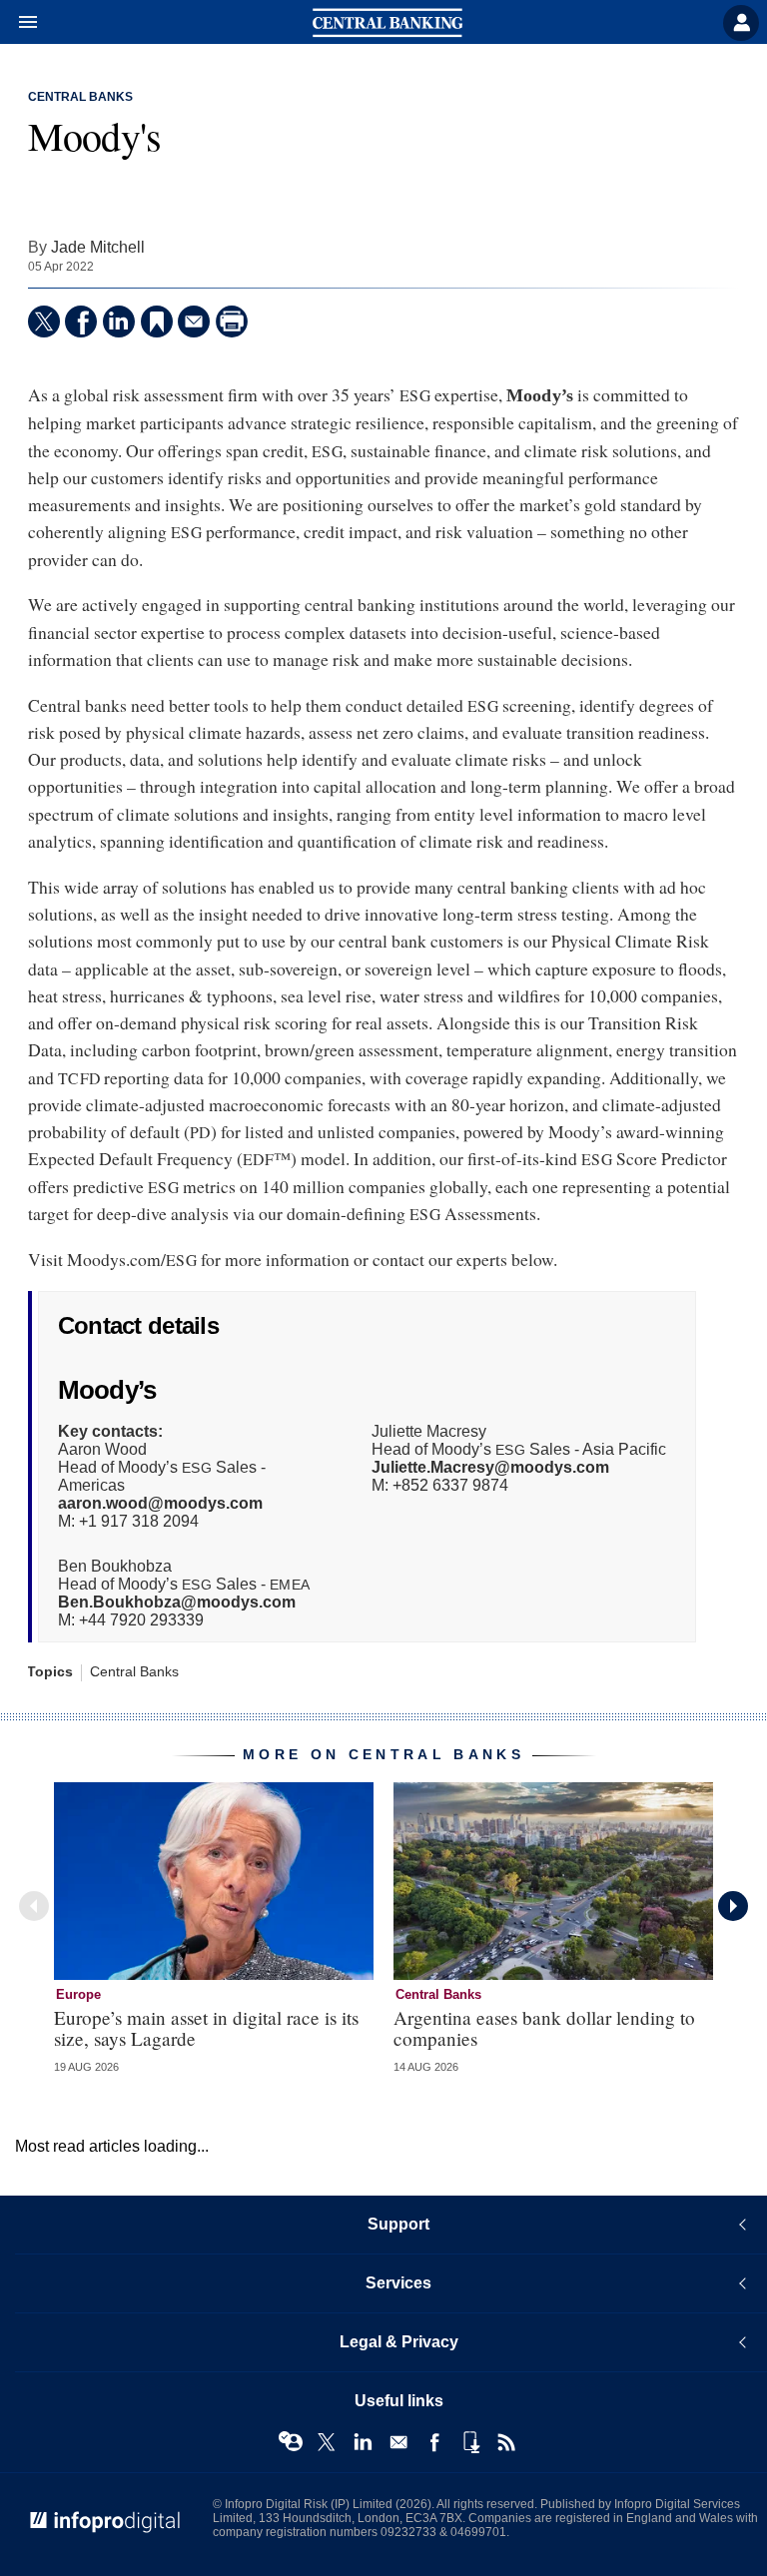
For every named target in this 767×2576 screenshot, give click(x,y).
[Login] (741, 23)
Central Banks (80, 97)
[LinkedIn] (119, 322)
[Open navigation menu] (19, 23)
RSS (506, 2442)
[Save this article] (157, 322)
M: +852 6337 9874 (490, 1476)
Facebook (434, 2442)
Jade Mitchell (98, 247)
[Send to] (194, 322)
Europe (78, 1994)
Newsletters (398, 2442)
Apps (470, 2442)
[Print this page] (232, 322)
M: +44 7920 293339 (177, 1611)
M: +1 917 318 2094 (160, 1512)
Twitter (327, 2442)
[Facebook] (81, 322)
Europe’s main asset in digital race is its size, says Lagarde (206, 2028)
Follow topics (291, 2442)
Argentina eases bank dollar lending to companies (544, 2028)
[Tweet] (44, 322)
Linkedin (363, 2442)
